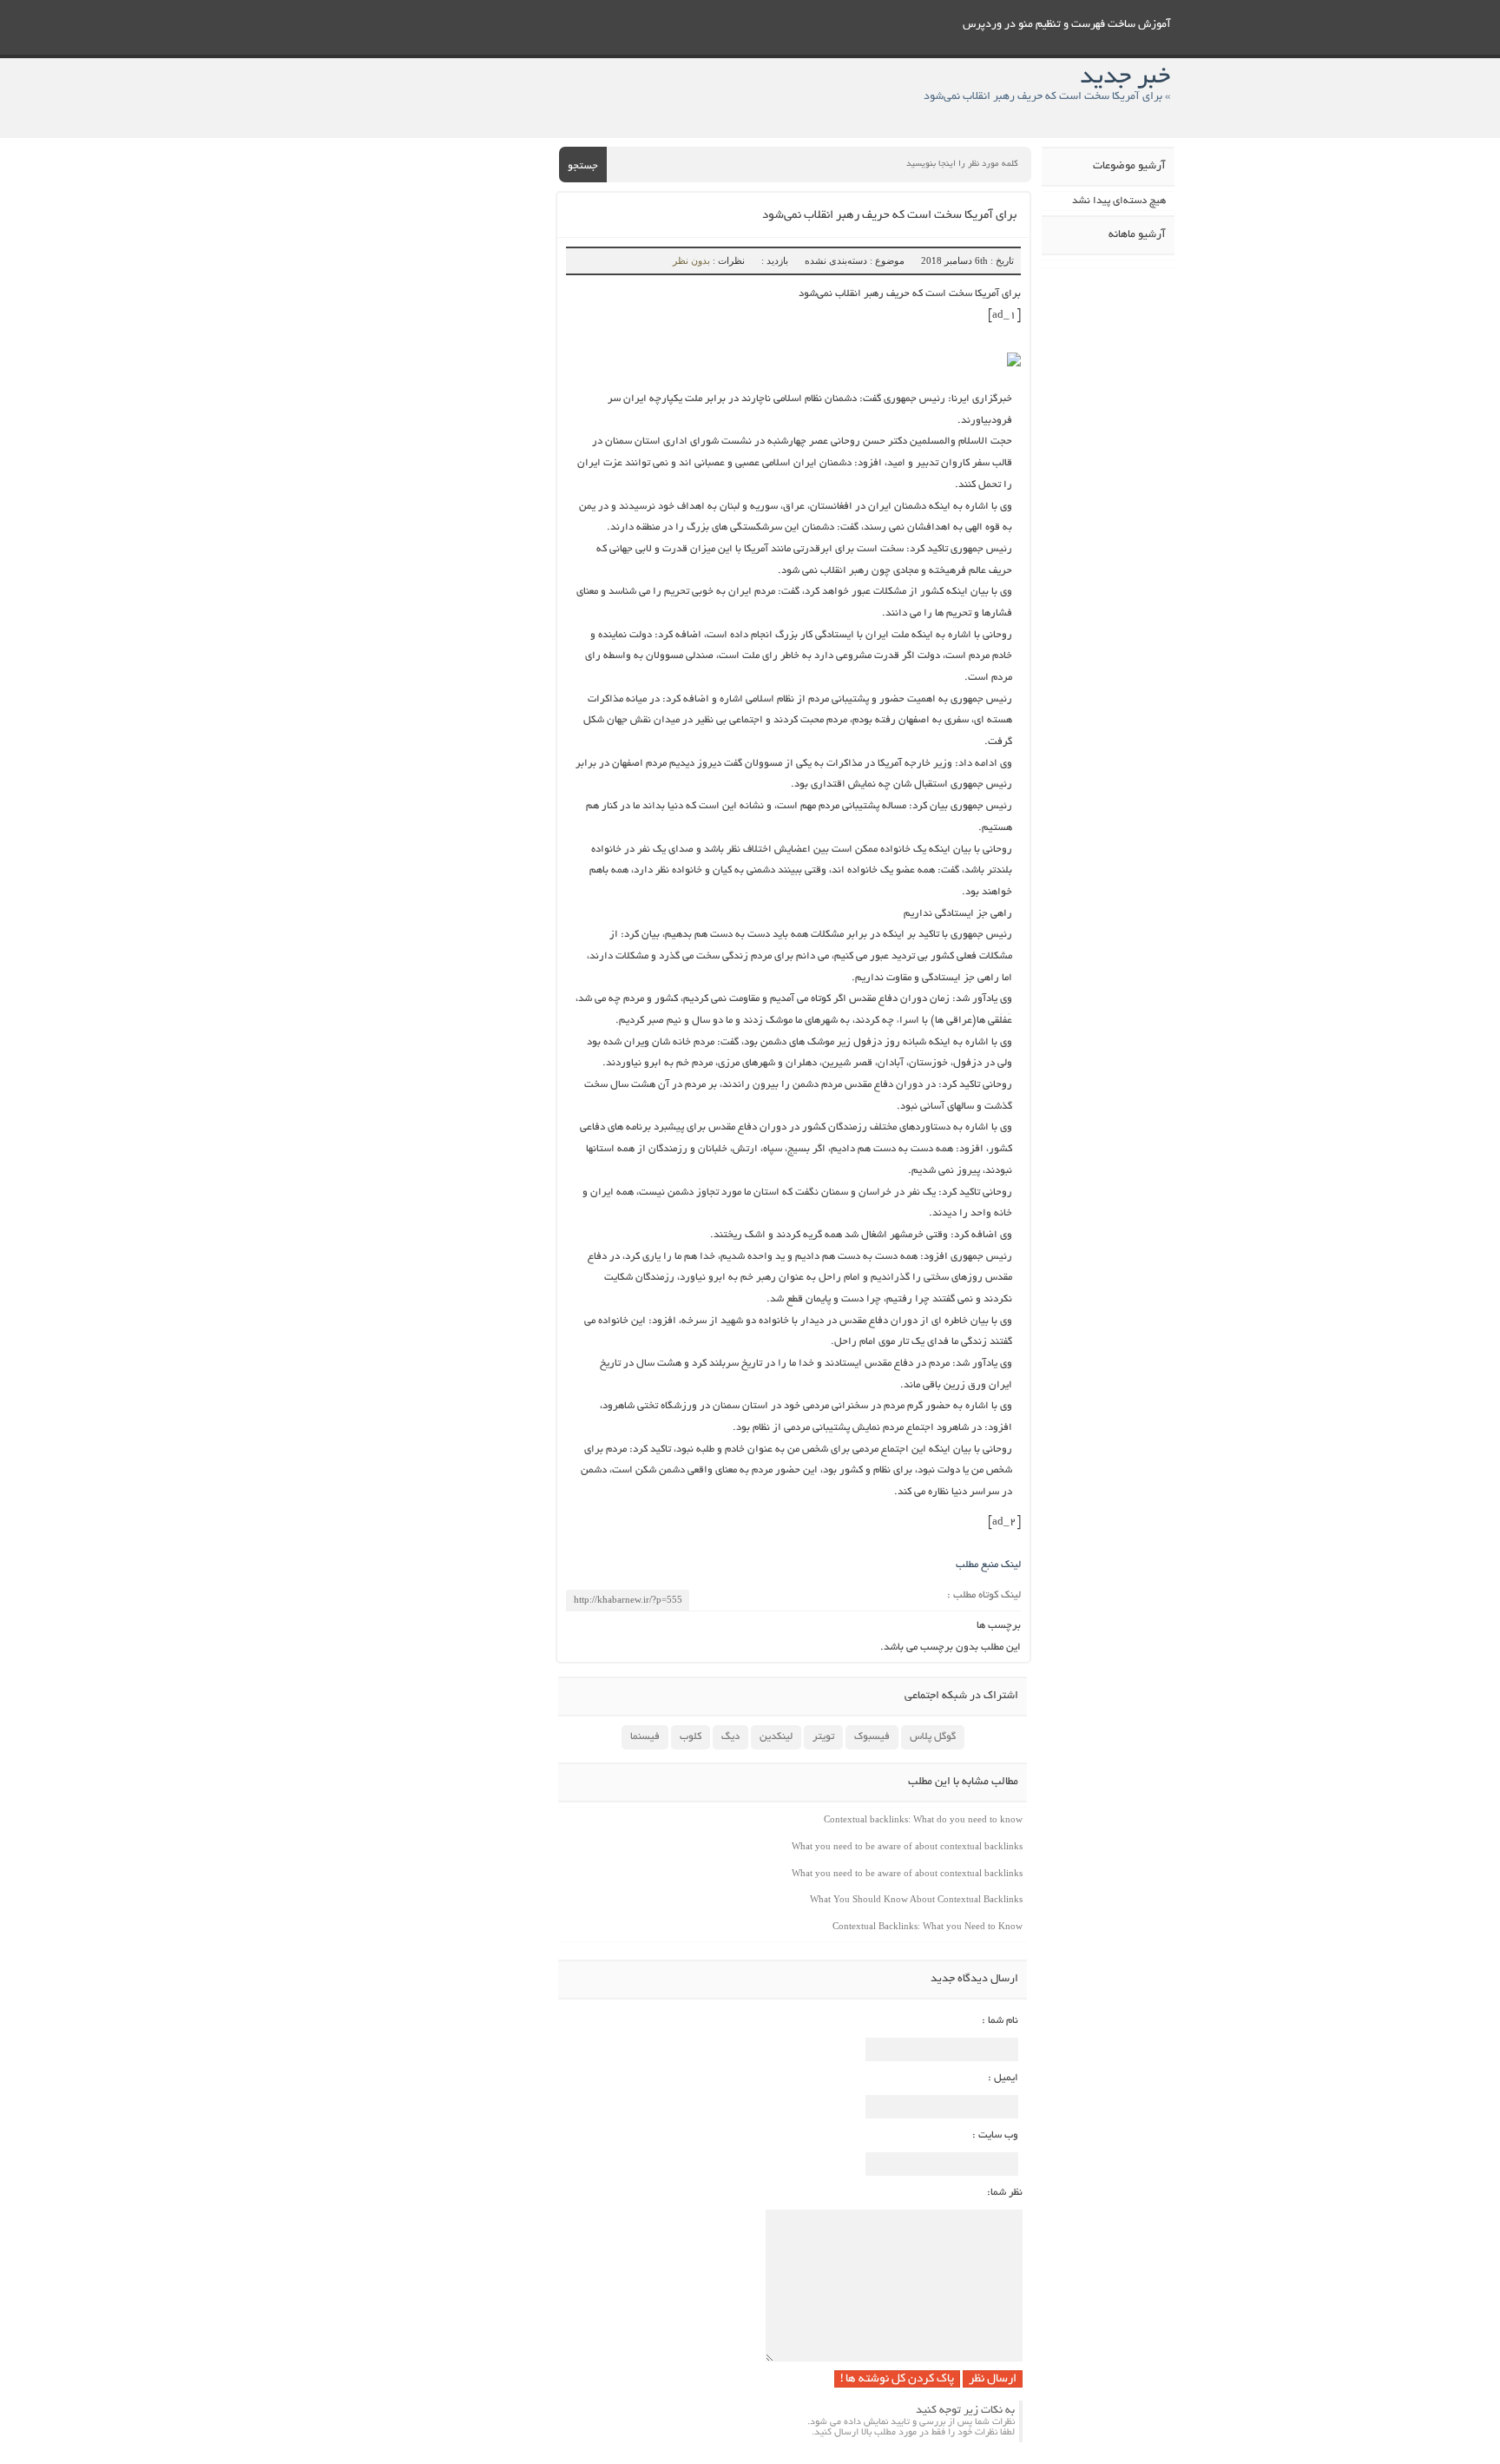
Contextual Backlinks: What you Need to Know (928, 1926)
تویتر (823, 1737)
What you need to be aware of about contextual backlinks (907, 1846)
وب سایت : (995, 2135)
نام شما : (1000, 2021)
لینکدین (776, 1737)
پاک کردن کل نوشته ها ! (897, 2379)
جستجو (583, 166)
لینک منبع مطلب (988, 1565)
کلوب (691, 1737)
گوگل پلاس (933, 1737)
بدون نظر (691, 260)
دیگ (730, 1737)
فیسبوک (872, 1737)
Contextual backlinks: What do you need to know (923, 1819)
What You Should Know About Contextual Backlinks (916, 1899)
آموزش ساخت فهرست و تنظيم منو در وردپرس (1067, 25)
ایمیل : (1003, 2078)
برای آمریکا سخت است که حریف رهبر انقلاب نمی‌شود (889, 216)
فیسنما (645, 1737)
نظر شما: (1005, 2193)
